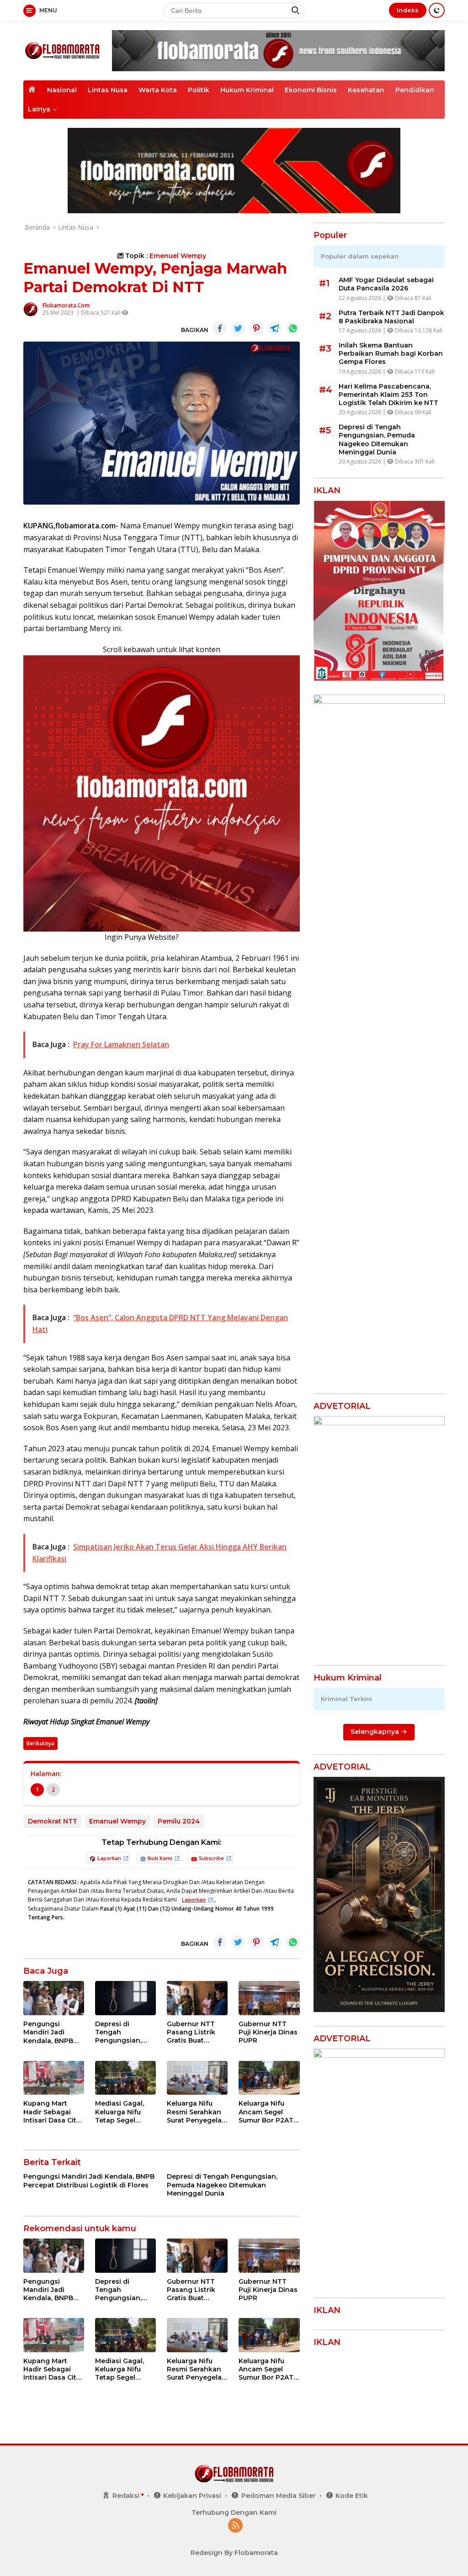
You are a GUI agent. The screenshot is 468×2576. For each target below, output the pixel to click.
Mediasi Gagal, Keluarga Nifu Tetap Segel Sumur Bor (120, 2112)
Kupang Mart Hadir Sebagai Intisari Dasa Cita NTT (52, 2112)
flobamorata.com (66, 305)
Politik (199, 90)
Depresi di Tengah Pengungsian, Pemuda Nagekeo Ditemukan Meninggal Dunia (125, 2032)
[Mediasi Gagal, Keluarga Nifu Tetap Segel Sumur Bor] (125, 2078)
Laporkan (109, 1858)
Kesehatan (366, 90)
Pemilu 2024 (179, 1821)
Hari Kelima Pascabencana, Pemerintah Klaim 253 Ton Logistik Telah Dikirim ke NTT (388, 395)
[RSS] (235, 2526)
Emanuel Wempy (117, 1821)
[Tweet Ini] (238, 328)
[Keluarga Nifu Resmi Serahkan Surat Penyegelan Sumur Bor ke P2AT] (197, 2078)
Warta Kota (158, 90)
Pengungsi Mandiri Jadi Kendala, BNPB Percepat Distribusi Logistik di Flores (53, 2032)
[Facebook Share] (220, 328)
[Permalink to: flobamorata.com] (31, 308)
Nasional (62, 90)
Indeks (408, 10)
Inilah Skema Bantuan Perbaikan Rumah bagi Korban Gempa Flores (391, 353)
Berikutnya (40, 1743)
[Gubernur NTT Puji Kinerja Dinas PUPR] (269, 1998)
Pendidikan (415, 90)
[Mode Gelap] (437, 10)
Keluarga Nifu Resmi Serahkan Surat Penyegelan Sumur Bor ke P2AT (197, 2112)
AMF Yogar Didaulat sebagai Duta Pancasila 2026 (386, 284)
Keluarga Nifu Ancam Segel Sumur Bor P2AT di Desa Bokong (266, 2112)
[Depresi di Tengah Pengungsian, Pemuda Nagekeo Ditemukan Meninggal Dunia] (125, 1998)
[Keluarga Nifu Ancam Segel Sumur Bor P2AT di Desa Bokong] (269, 2078)
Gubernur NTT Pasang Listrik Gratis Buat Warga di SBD (191, 2032)
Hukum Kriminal (247, 90)
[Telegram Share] (275, 328)
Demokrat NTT (53, 1821)
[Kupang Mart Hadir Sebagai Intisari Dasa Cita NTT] (54, 2078)
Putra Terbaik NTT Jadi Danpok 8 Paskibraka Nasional (391, 317)
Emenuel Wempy (178, 256)
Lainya (39, 109)
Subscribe (211, 1858)
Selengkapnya (376, 1732)
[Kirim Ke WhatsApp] (293, 328)
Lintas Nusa (108, 90)
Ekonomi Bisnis (311, 90)
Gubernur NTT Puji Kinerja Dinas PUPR (268, 2032)
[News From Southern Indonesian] (62, 50)
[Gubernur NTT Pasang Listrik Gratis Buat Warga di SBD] (197, 1998)
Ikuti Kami (160, 1858)
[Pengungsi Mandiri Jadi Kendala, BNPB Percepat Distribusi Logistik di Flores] (54, 1998)
